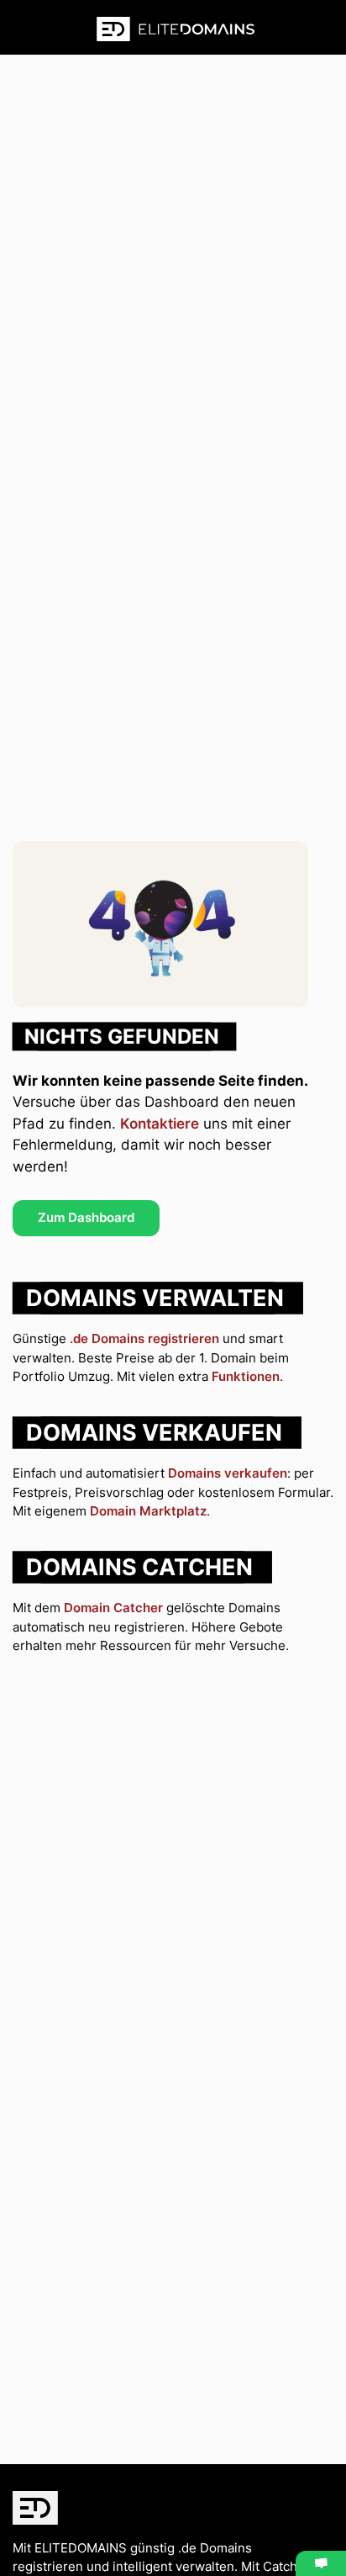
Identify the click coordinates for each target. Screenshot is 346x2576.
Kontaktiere (160, 1124)
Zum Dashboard (86, 1217)
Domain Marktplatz (148, 1511)
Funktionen (246, 1376)
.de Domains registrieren (144, 1338)
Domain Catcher (113, 1608)
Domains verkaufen (228, 1473)
